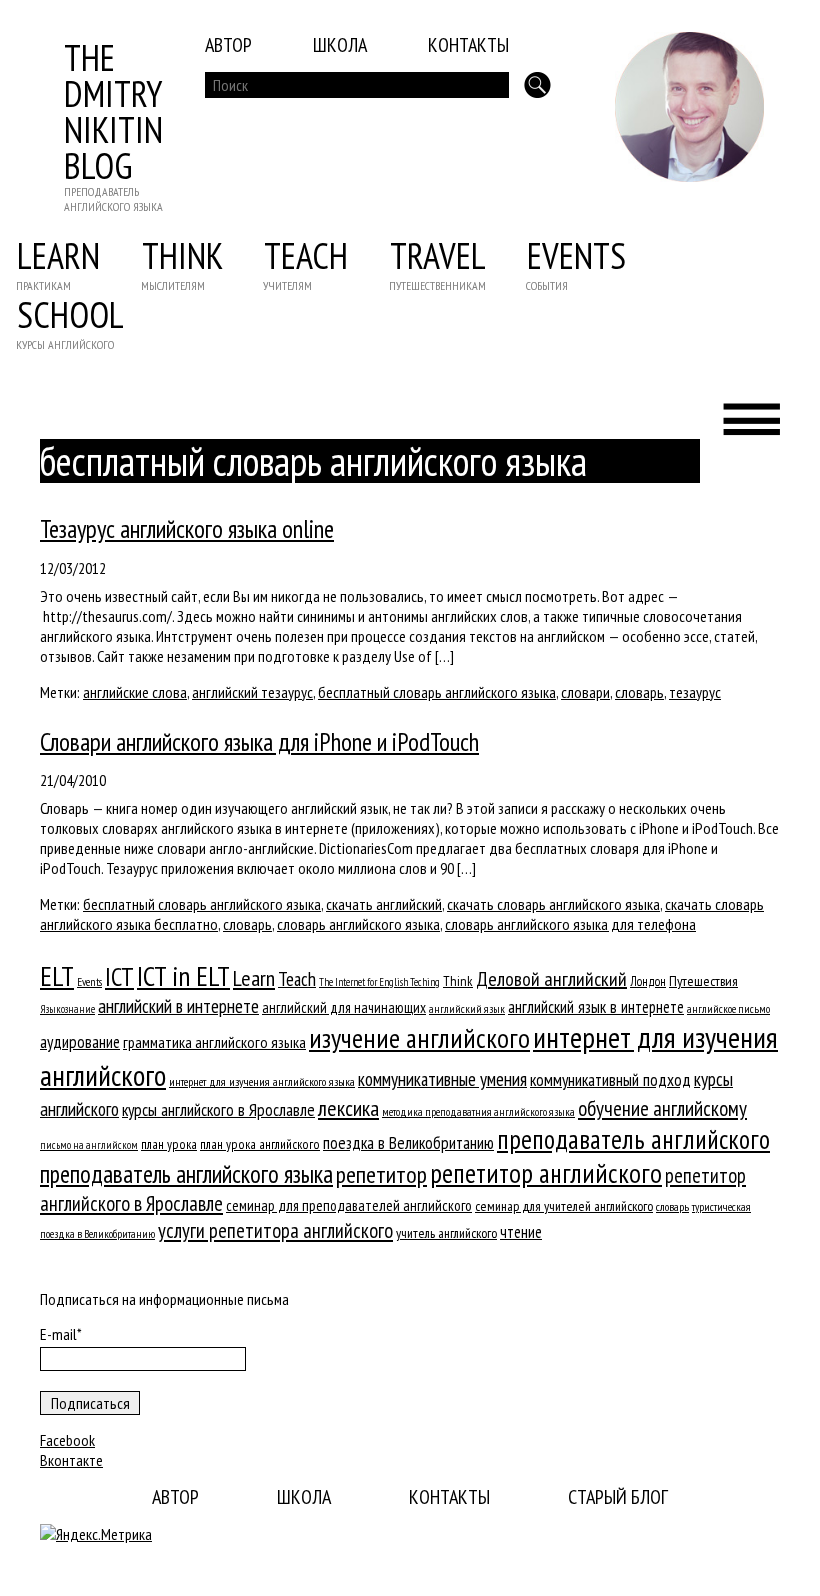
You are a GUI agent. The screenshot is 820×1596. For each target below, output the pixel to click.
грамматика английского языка (214, 1042)
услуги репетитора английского (275, 1230)
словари (585, 692)
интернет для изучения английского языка (262, 1081)
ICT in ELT (183, 975)
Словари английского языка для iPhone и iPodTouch (259, 742)
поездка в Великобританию (408, 1143)
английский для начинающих (344, 1007)
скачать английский (384, 904)
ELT (57, 976)
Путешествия (703, 980)
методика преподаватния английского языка (478, 1111)
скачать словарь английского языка (553, 904)
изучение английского (419, 1038)
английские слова (135, 692)
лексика (348, 1108)
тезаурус (695, 692)
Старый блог (618, 1497)
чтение (521, 1232)
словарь (639, 692)
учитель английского (446, 1233)
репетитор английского (546, 1173)
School (70, 315)
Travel (438, 256)
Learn (58, 256)
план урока (169, 1144)
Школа (340, 45)
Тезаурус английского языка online (187, 529)
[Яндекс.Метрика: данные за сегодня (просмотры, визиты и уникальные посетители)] (96, 1534)
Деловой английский (551, 979)
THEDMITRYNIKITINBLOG (113, 111)
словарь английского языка (358, 924)
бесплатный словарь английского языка (437, 692)
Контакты (468, 45)
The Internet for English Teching (379, 982)
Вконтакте (71, 1460)
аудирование (80, 1042)
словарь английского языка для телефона (570, 924)
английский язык (467, 1008)
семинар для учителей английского (564, 1206)
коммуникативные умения (442, 1079)
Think (182, 256)
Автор (228, 45)
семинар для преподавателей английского (349, 1205)
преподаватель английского (633, 1139)
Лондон (648, 981)
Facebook (67, 1440)
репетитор (381, 1174)
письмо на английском (89, 1145)
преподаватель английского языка (186, 1174)
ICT (119, 976)
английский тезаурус (252, 692)
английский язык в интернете (596, 1007)
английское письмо (728, 1008)
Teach (306, 256)
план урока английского (260, 1144)
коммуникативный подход (610, 1080)
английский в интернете (178, 1006)
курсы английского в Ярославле (218, 1110)
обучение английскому (662, 1108)
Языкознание (67, 1009)
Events (576, 256)
